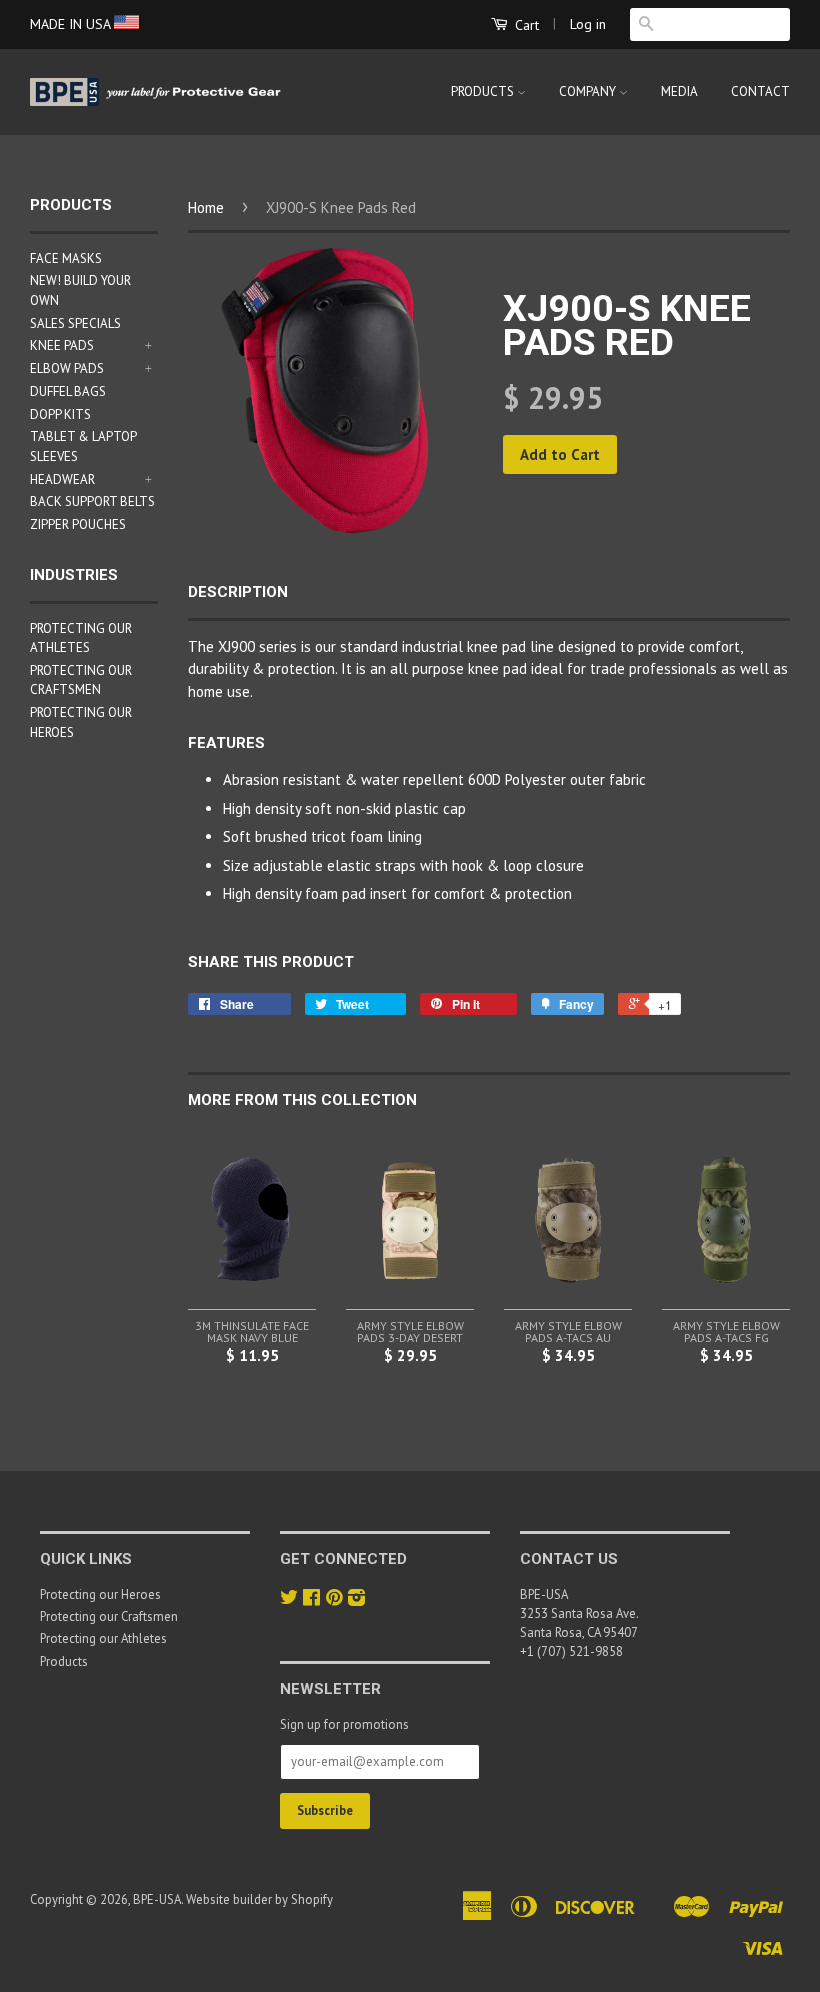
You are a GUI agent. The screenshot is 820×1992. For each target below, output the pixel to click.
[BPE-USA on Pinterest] (334, 1599)
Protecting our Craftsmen (109, 1616)
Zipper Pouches (78, 524)
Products (484, 91)
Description (238, 592)
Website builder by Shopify (259, 1899)
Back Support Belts (92, 501)
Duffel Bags (68, 391)
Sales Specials (75, 323)
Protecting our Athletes (103, 1638)
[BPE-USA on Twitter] (289, 1599)
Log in (588, 24)
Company (589, 91)
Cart (525, 25)
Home (206, 207)
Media (679, 91)
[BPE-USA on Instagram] (356, 1599)
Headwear (62, 479)
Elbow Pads (67, 368)
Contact (760, 91)
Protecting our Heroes (100, 1594)
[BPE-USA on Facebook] (311, 1599)
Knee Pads (62, 345)
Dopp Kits (60, 414)
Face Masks (66, 258)
